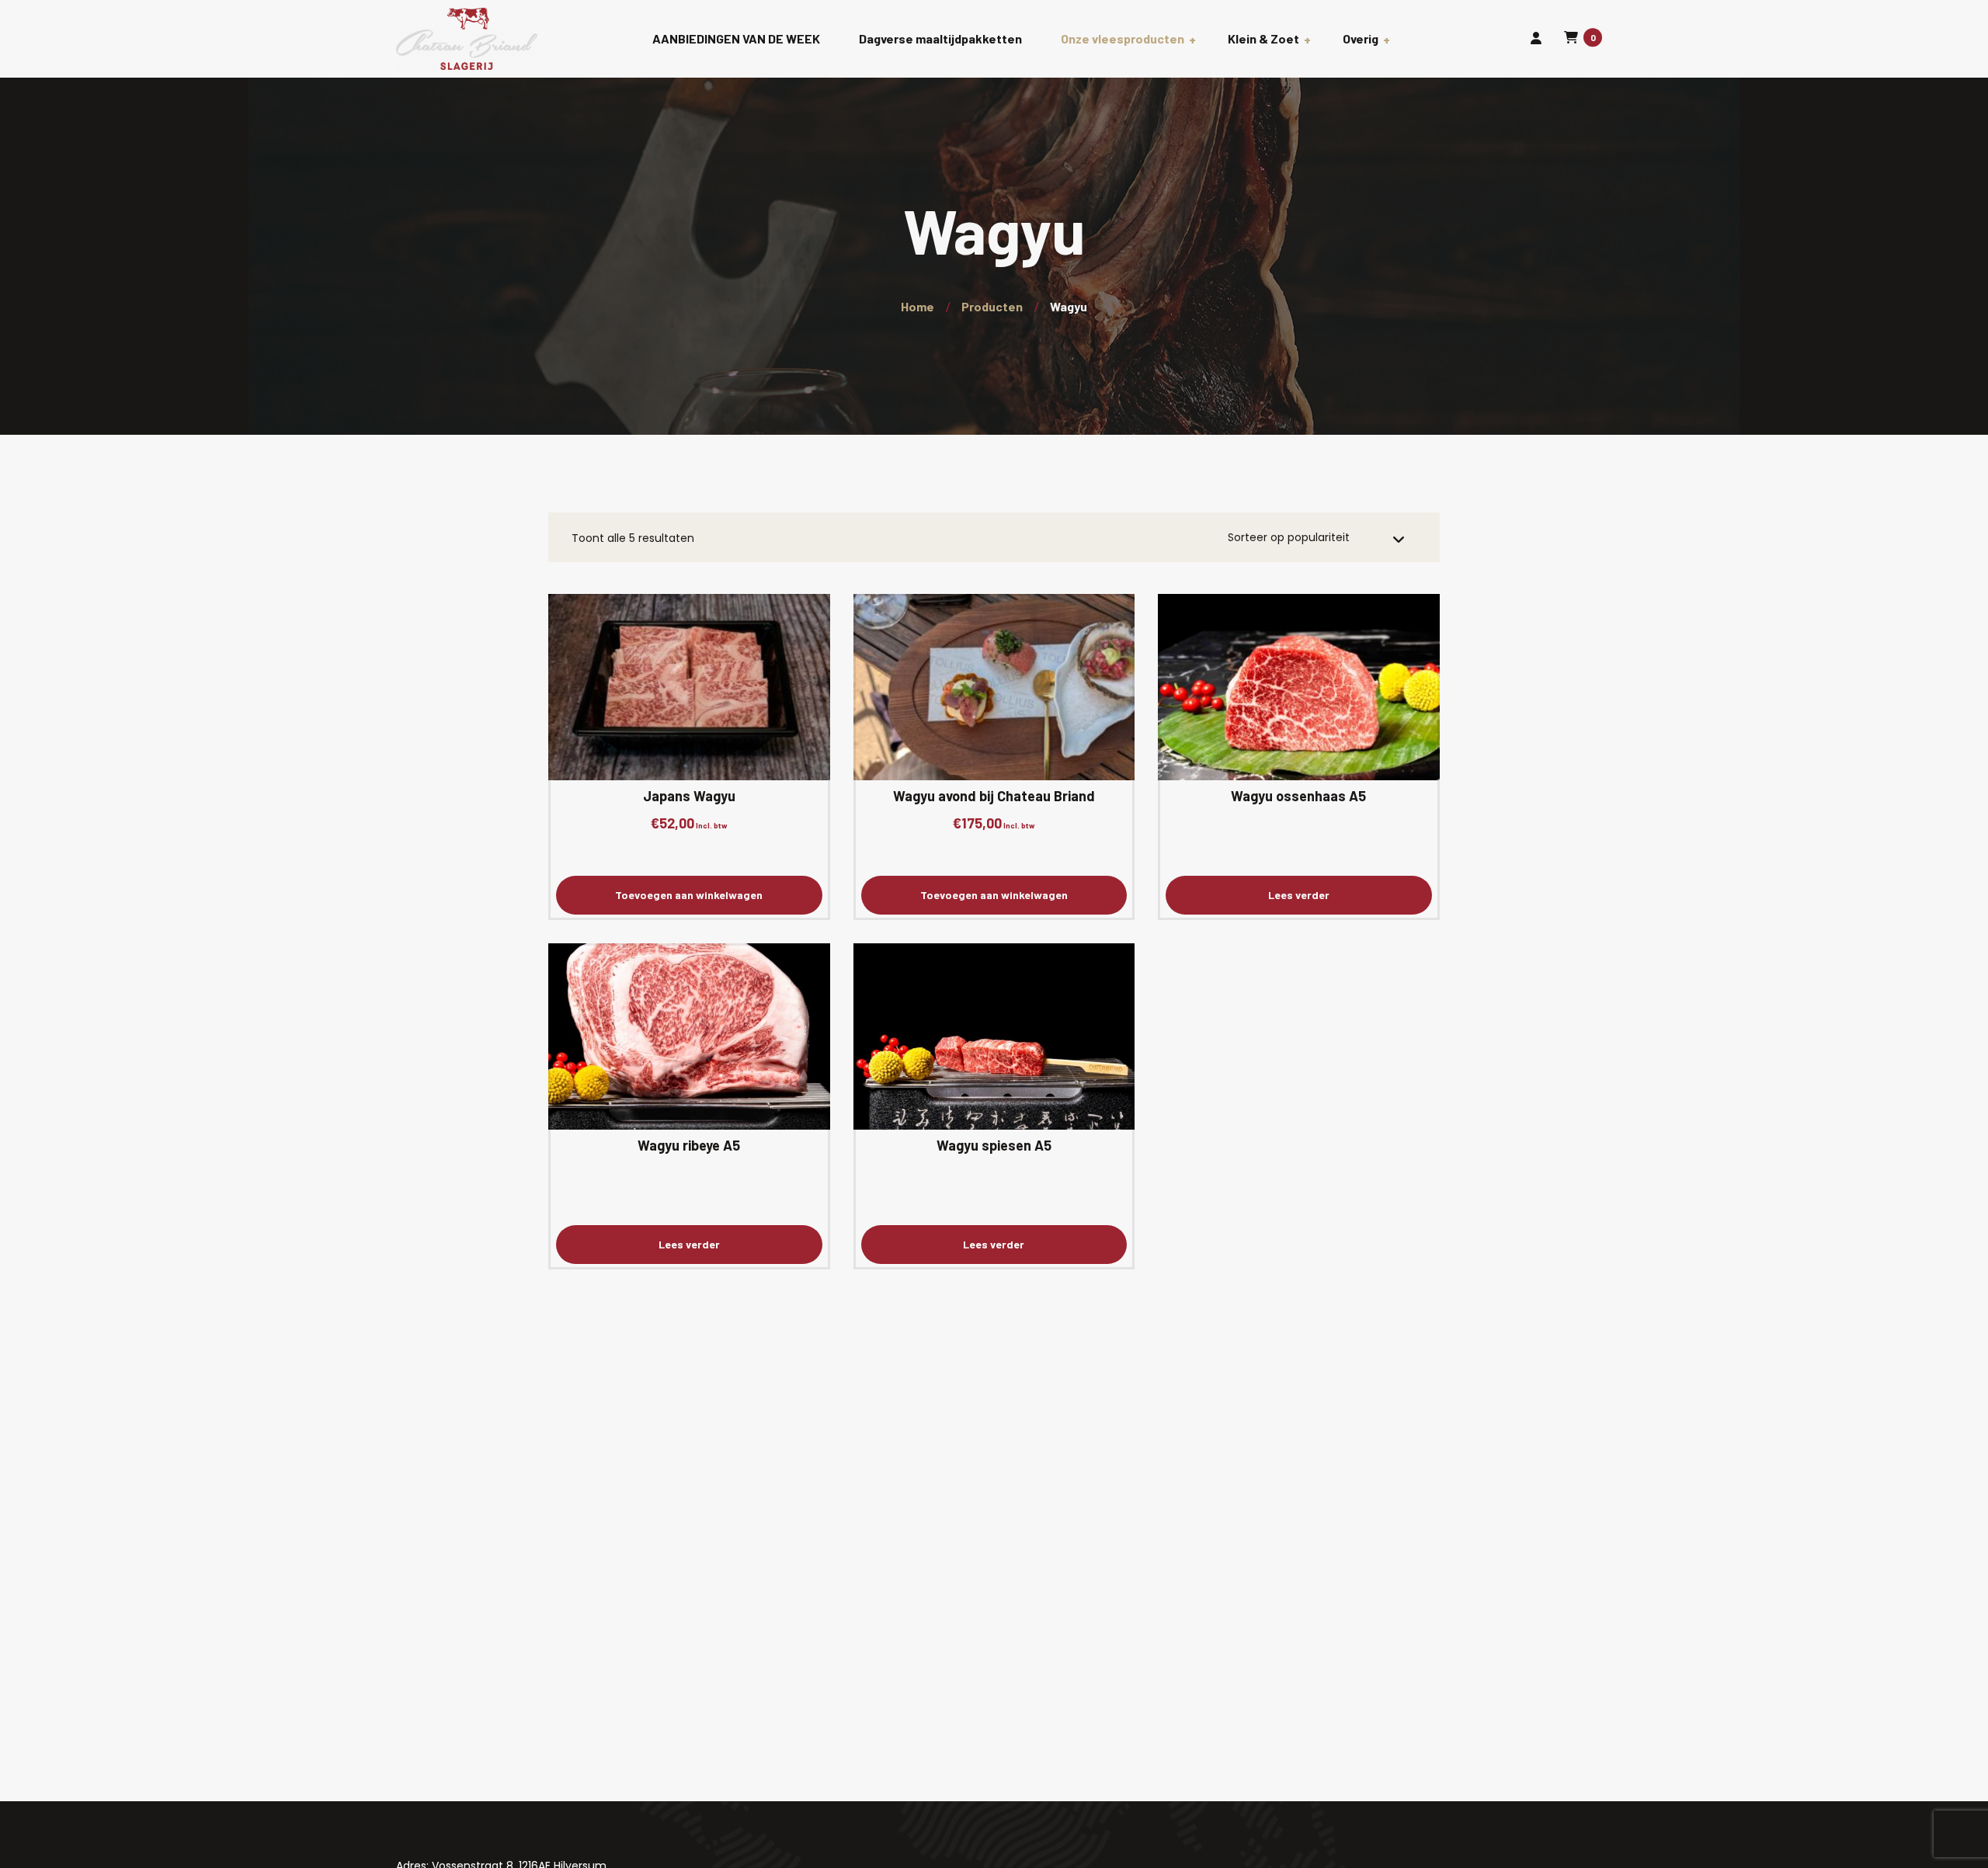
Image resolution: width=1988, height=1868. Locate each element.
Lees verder (1299, 895)
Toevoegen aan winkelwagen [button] (689, 895)
